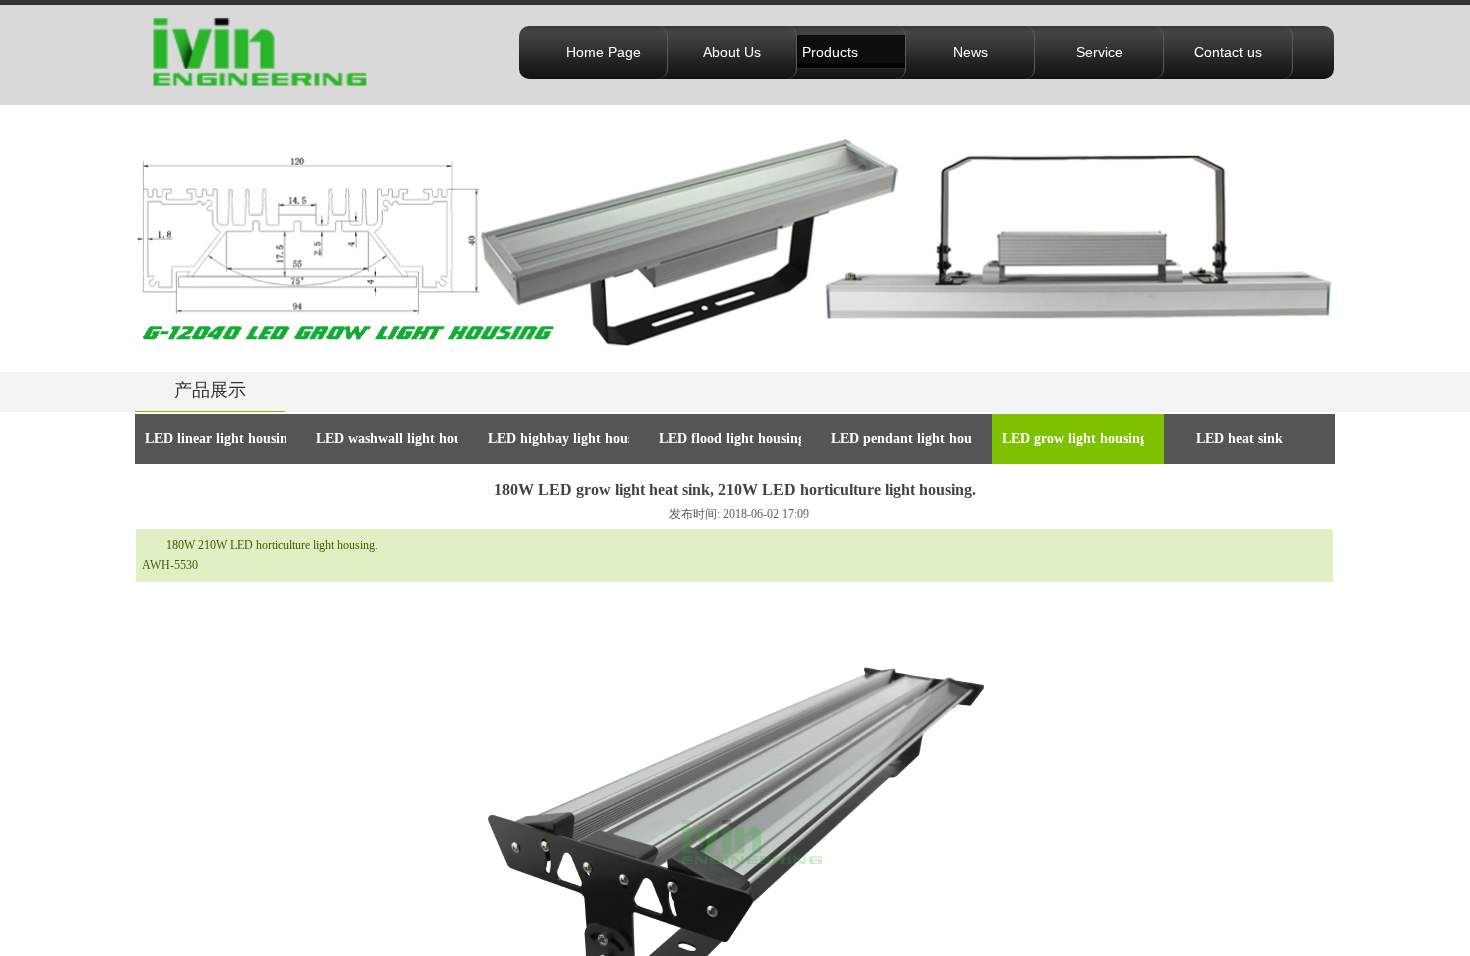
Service (1099, 52)
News (970, 52)
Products (830, 52)
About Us (732, 52)
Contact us (1228, 52)
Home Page (603, 52)
